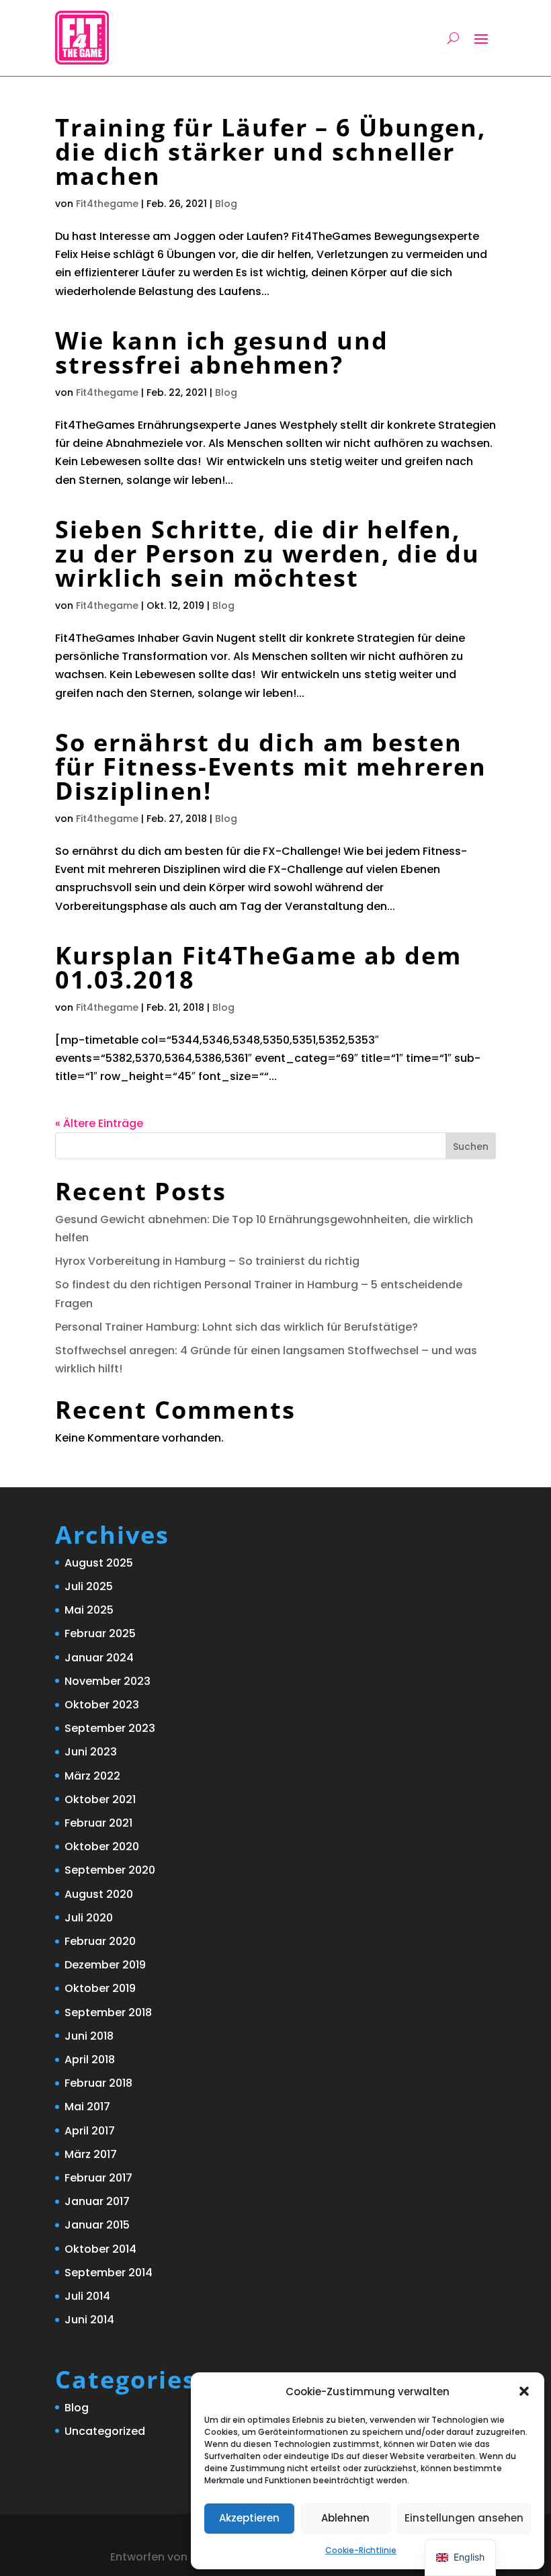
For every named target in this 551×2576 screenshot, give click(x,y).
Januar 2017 (97, 2201)
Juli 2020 (89, 1918)
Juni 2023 (91, 1752)
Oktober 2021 (100, 1799)
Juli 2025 (89, 1586)
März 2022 (92, 1776)
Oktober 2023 (102, 1705)
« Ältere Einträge (99, 1123)
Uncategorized (105, 2431)
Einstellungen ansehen (464, 2518)
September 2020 (110, 1870)
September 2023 (110, 1728)
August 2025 (99, 1563)
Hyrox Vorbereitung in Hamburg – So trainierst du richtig (207, 1261)
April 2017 (90, 2131)
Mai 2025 (89, 1610)
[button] (524, 2391)
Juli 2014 (87, 2296)
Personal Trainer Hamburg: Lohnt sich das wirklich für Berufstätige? (237, 1327)
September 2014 (109, 2273)
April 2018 (90, 2060)
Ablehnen (345, 2518)
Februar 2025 (100, 1633)
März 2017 (91, 2154)
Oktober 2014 (100, 2249)
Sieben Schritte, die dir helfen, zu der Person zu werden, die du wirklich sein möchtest (267, 553)
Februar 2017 (98, 2178)
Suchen (471, 1147)
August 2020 (99, 1894)
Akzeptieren (249, 2518)
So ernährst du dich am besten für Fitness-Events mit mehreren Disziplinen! (271, 766)
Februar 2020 (100, 1941)
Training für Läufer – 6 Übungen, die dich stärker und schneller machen (270, 152)
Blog (226, 204)
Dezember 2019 (105, 1965)
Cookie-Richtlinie (361, 2550)
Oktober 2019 (100, 1988)
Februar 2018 (98, 2083)
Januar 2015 (97, 2225)
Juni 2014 (89, 2320)
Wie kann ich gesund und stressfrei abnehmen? (222, 352)
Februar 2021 (98, 1823)
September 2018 (108, 2012)
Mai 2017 (87, 2107)
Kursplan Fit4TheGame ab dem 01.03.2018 (258, 967)
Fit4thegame (107, 204)
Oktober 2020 (102, 1846)
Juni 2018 (89, 2036)
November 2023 (108, 1681)
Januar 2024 (99, 1658)
